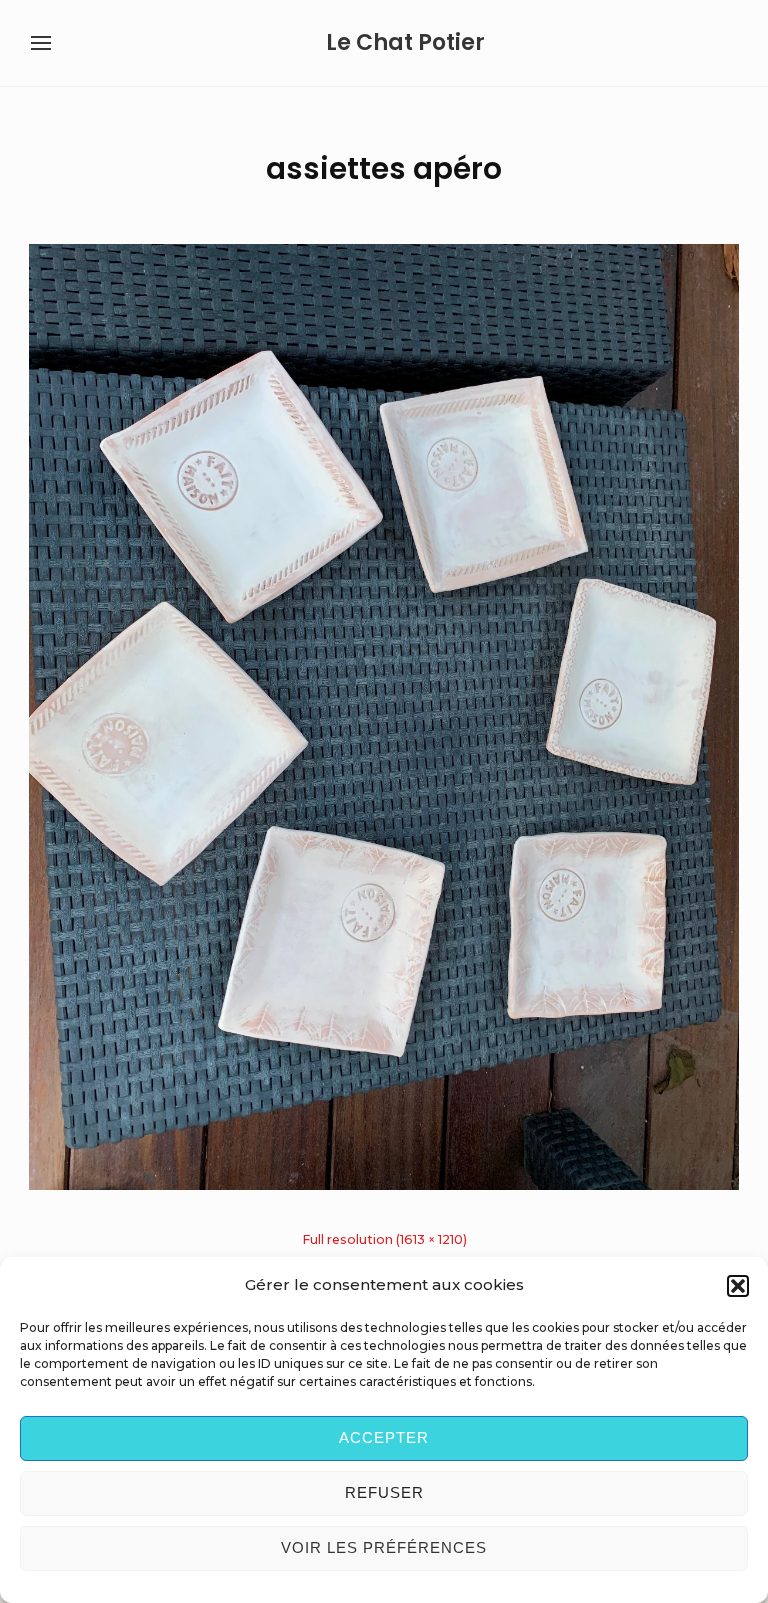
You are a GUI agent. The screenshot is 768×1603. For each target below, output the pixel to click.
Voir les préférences (384, 1547)
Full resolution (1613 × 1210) (384, 1239)
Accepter (384, 1437)
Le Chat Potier (405, 43)
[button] (738, 1286)
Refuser (384, 1492)
